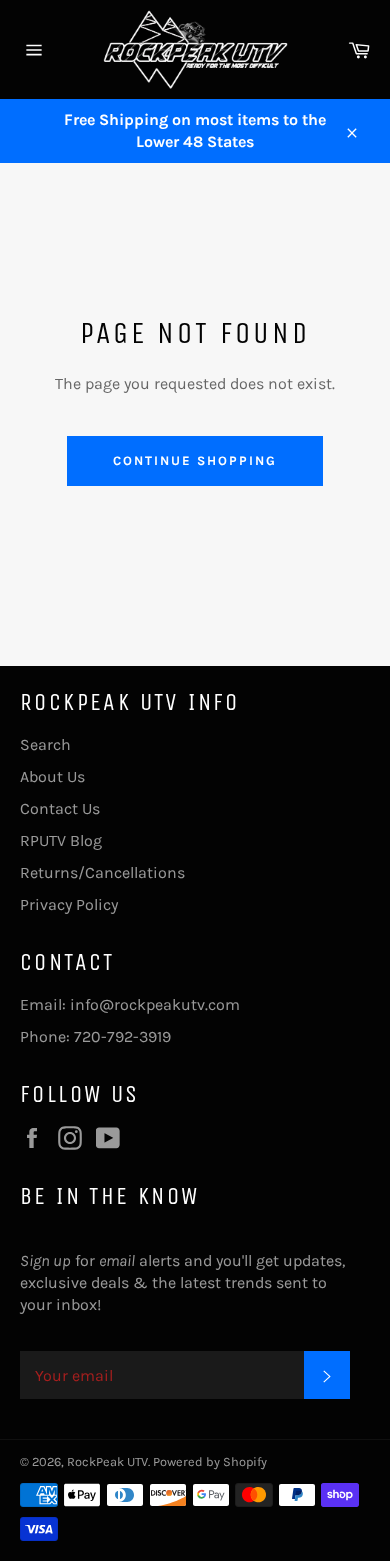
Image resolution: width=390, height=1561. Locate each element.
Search (45, 744)
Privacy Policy (69, 904)
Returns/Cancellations (102, 872)
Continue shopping (194, 460)
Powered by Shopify (210, 1461)
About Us (52, 776)
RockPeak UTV (107, 1461)
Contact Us (60, 808)
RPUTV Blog (61, 840)
